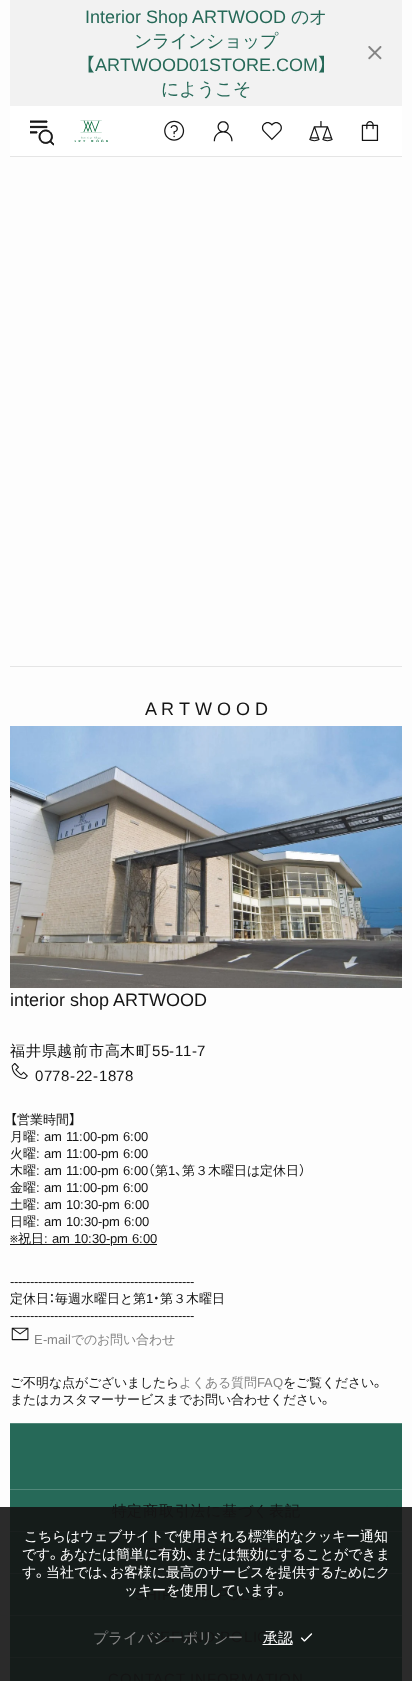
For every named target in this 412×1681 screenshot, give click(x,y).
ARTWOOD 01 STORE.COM (91, 131)
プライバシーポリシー (168, 1637)
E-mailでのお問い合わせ (104, 1339)
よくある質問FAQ (231, 1382)
